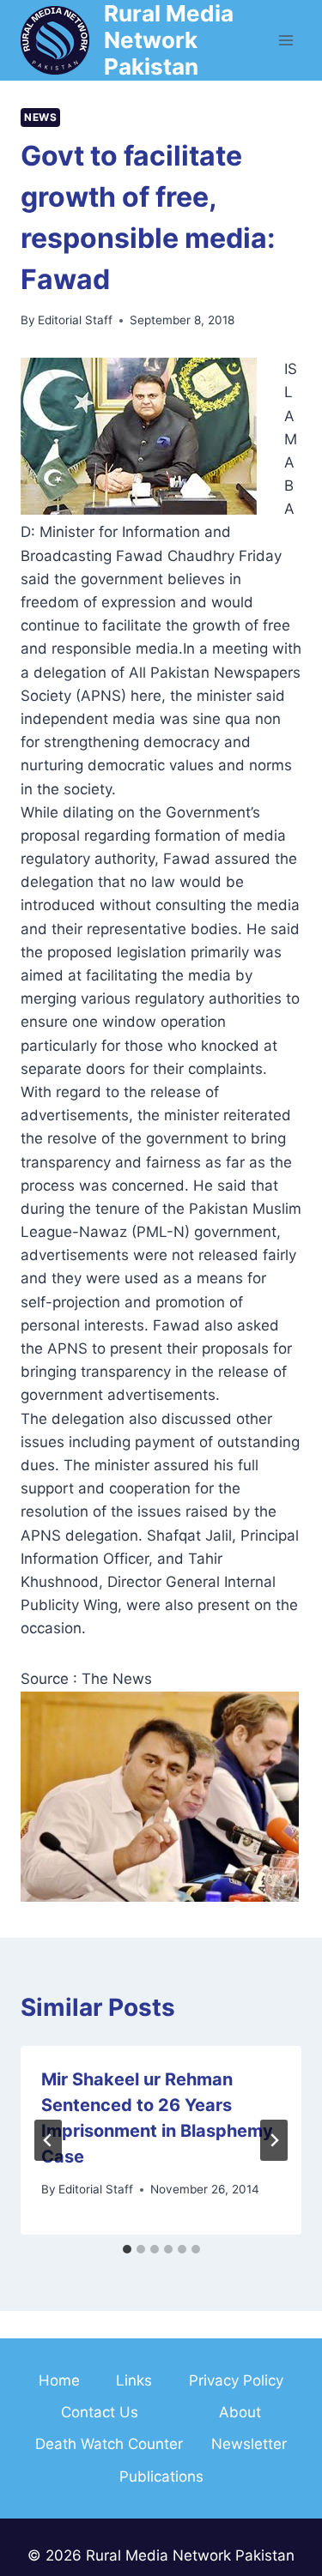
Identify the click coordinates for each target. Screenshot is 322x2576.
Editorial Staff (75, 320)
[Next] (274, 2140)
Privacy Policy (236, 2380)
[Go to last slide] (48, 2140)
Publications (161, 2476)
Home (59, 2380)
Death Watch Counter (109, 2444)
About (240, 2412)
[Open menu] (286, 40)
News (40, 117)
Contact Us (100, 2412)
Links (134, 2380)
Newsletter (249, 2444)
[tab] (127, 2249)
